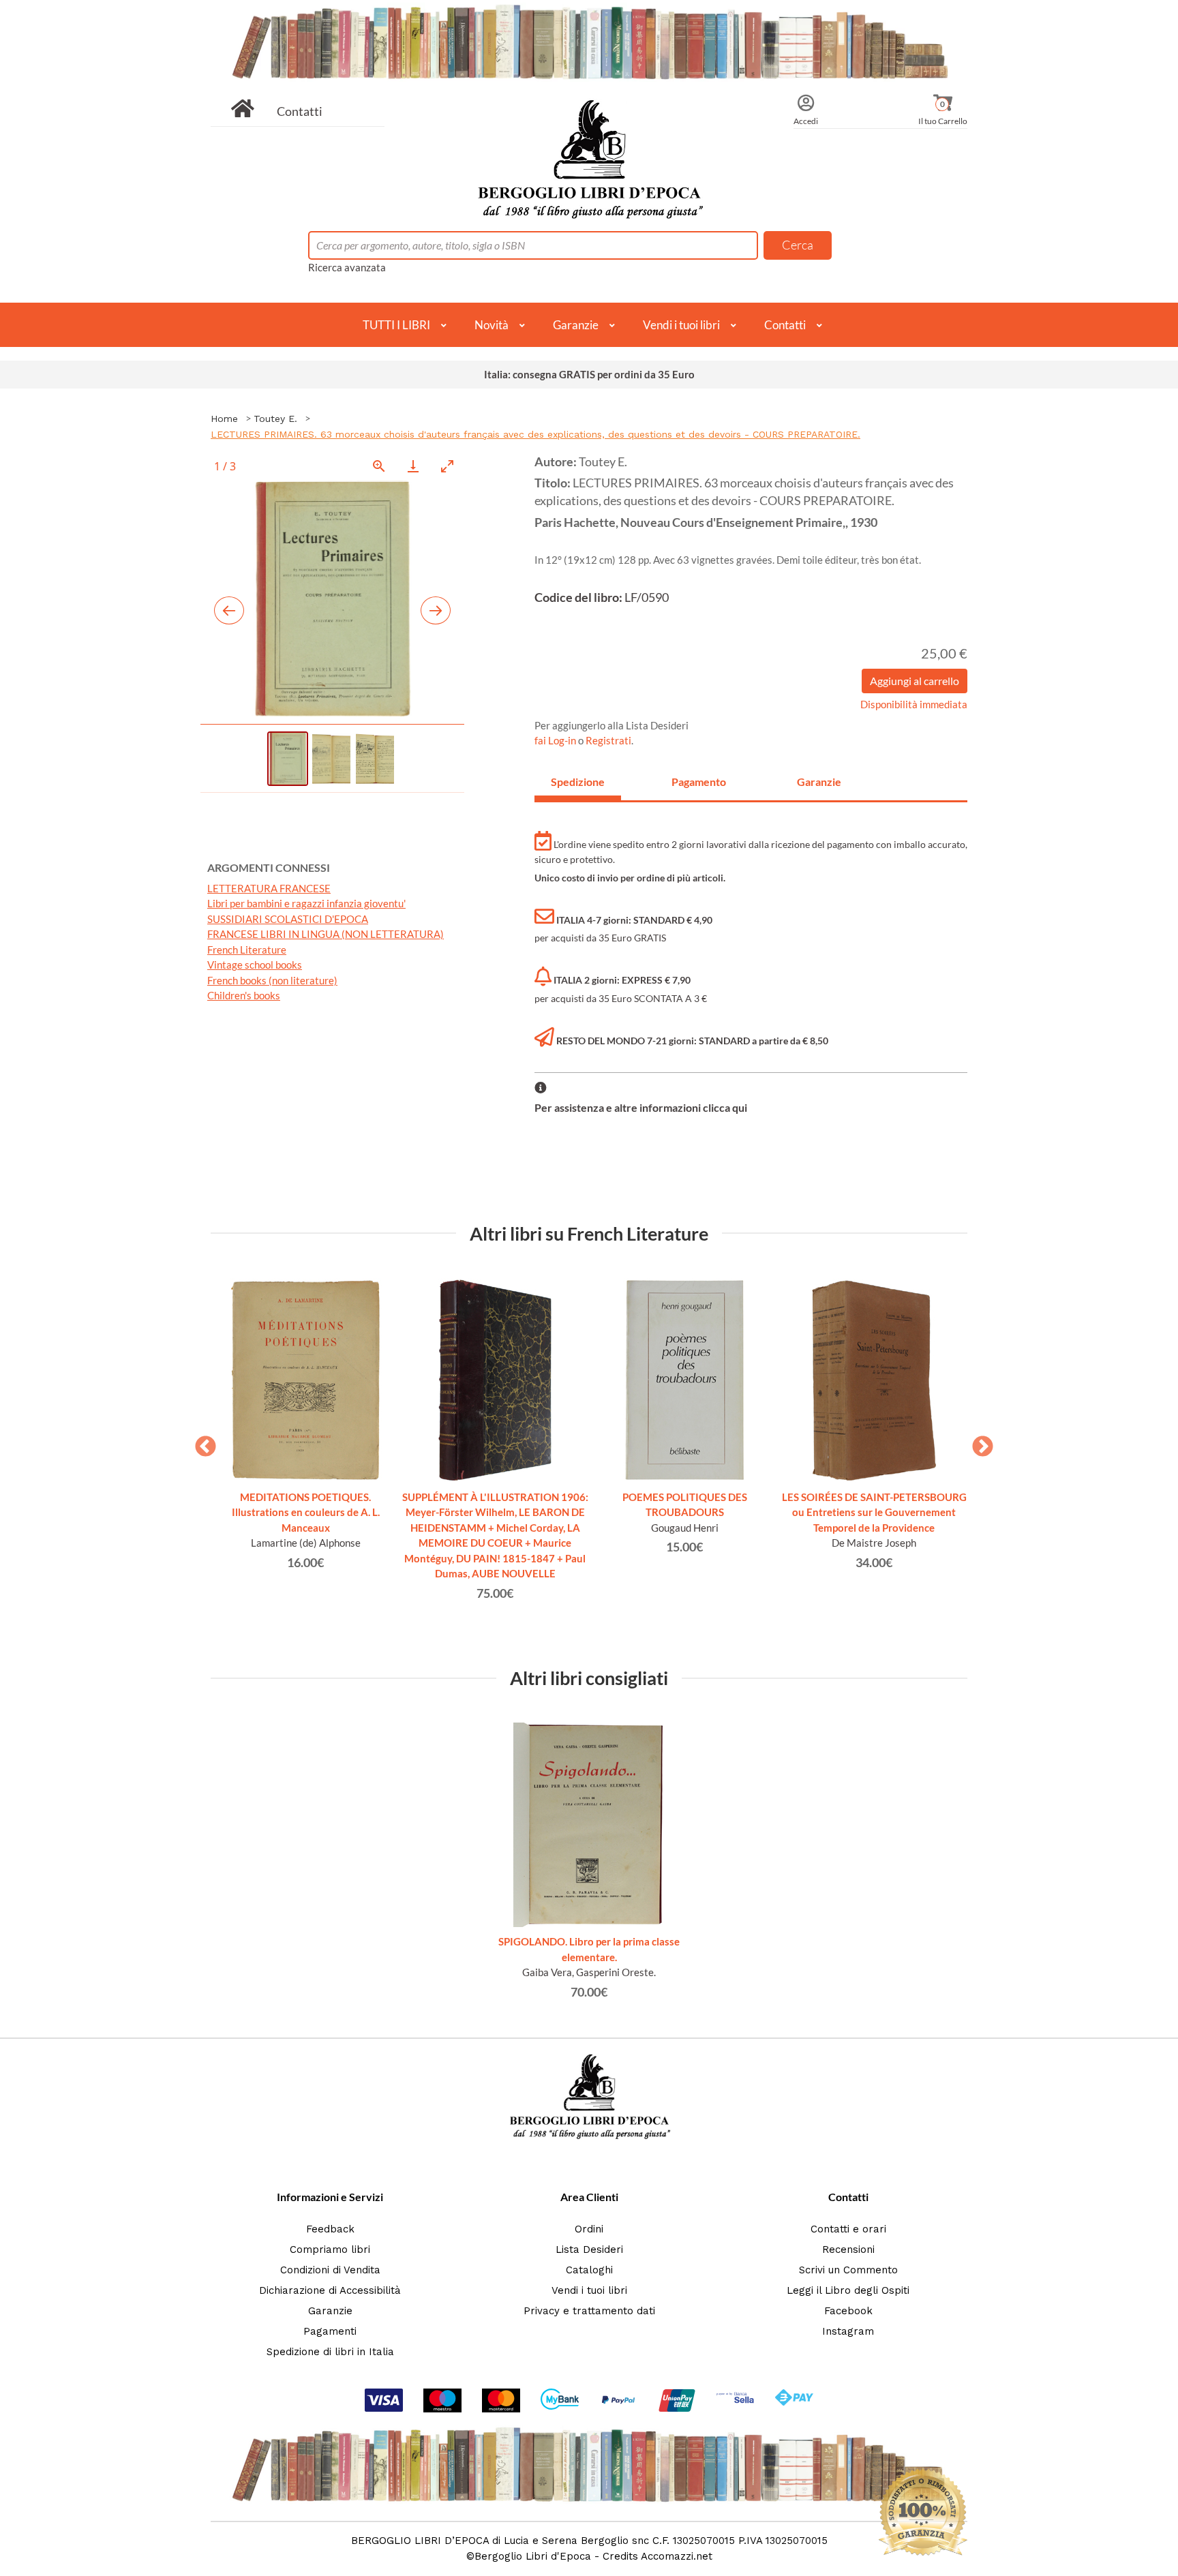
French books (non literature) (272, 980)
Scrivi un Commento (848, 2270)
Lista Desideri (589, 2249)
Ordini (589, 2229)
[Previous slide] (229, 610)
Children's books (244, 995)
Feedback (330, 2229)
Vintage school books (255, 965)
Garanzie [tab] (819, 782)
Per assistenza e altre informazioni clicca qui (641, 1107)
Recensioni (848, 2249)
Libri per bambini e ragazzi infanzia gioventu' (306, 903)
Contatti (300, 111)
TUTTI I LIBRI (396, 325)
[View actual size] (379, 466)
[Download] (413, 466)
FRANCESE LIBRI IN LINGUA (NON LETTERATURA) (326, 934)
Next (978, 1442)
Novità (492, 325)
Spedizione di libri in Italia (330, 2352)
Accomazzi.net (677, 2556)
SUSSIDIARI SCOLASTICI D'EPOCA (288, 919)
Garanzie (576, 325)
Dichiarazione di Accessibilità (330, 2290)
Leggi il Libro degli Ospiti (848, 2290)
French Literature (247, 950)
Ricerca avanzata (347, 267)
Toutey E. (275, 419)
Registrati (608, 740)
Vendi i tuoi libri (681, 325)
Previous (200, 1442)
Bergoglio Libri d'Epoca (533, 2556)
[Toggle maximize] (447, 466)
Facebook (848, 2311)
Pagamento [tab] (699, 782)
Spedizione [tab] (578, 782)
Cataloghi (589, 2270)
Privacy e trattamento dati (589, 2311)
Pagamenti (330, 2331)
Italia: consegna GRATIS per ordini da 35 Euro (589, 374)
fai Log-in (556, 740)
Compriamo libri (330, 2249)
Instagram (848, 2331)
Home (224, 419)
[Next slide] (436, 610)
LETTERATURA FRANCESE (269, 888)
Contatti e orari (848, 2229)
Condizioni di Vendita (330, 2270)
